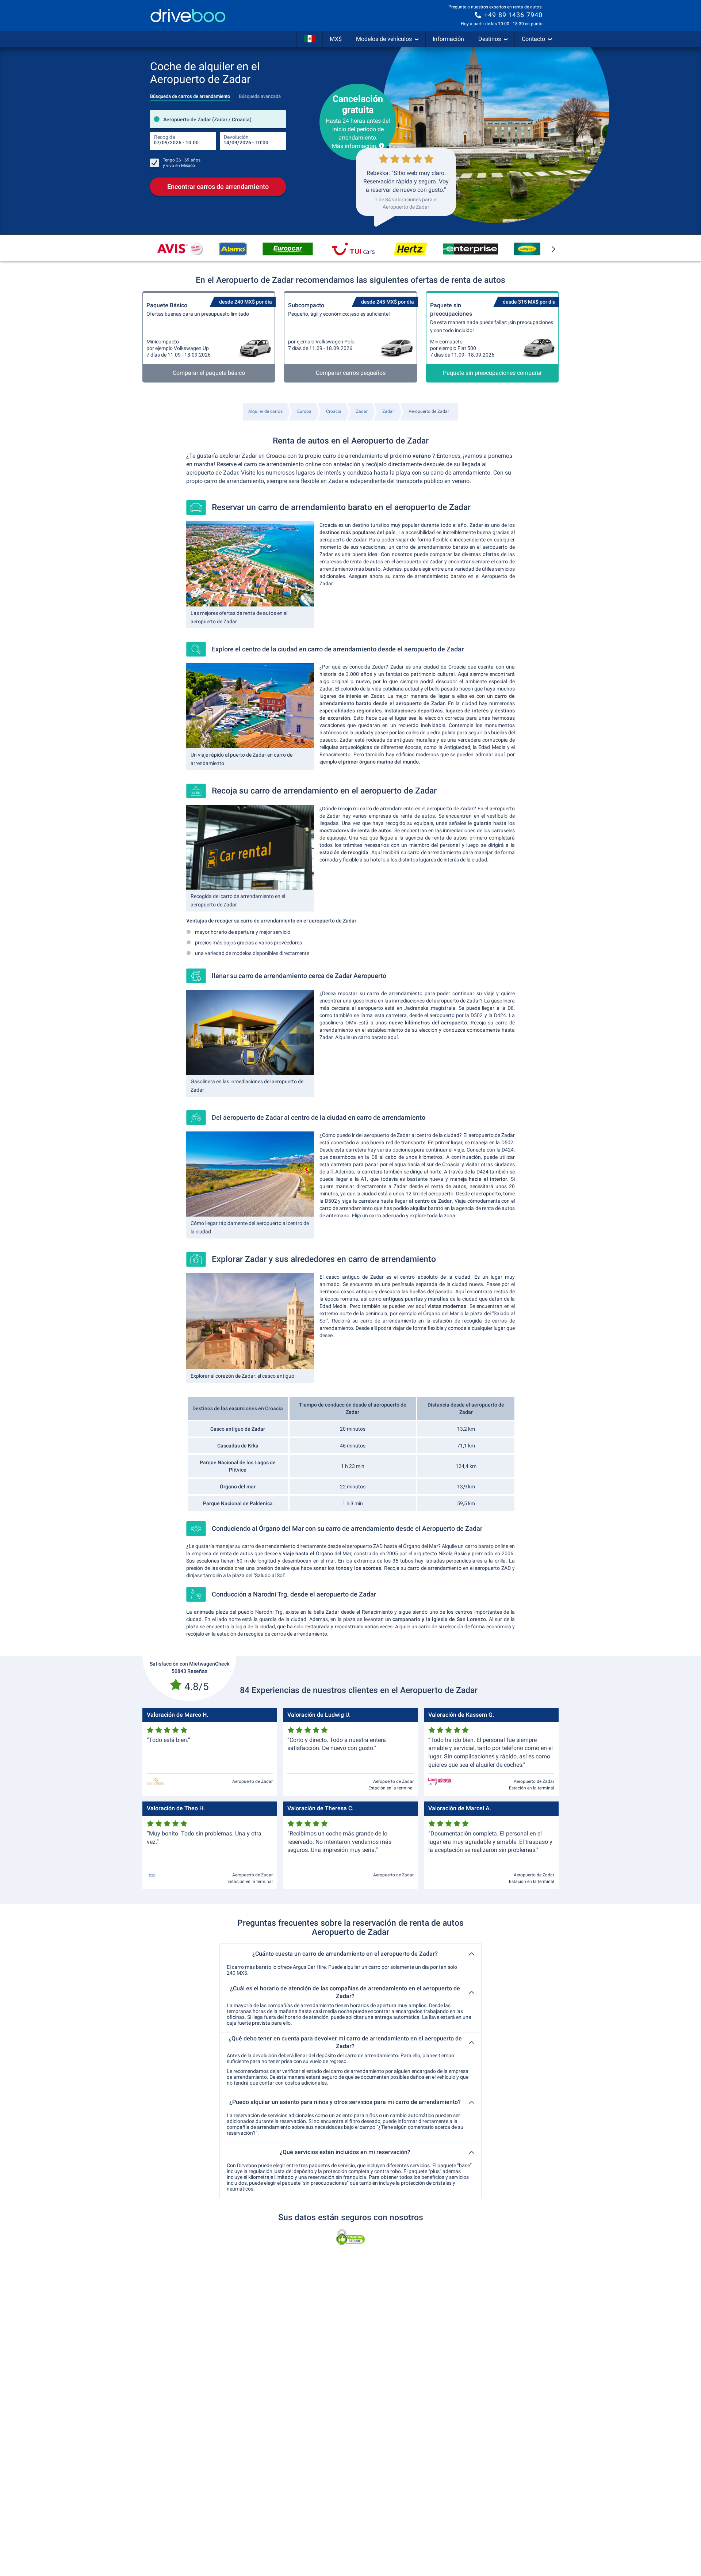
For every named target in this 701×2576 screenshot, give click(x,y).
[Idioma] (310, 39)
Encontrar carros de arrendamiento (218, 187)
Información (448, 39)
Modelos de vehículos (384, 39)
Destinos (490, 39)
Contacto (533, 39)
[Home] (188, 16)
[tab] (190, 94)
